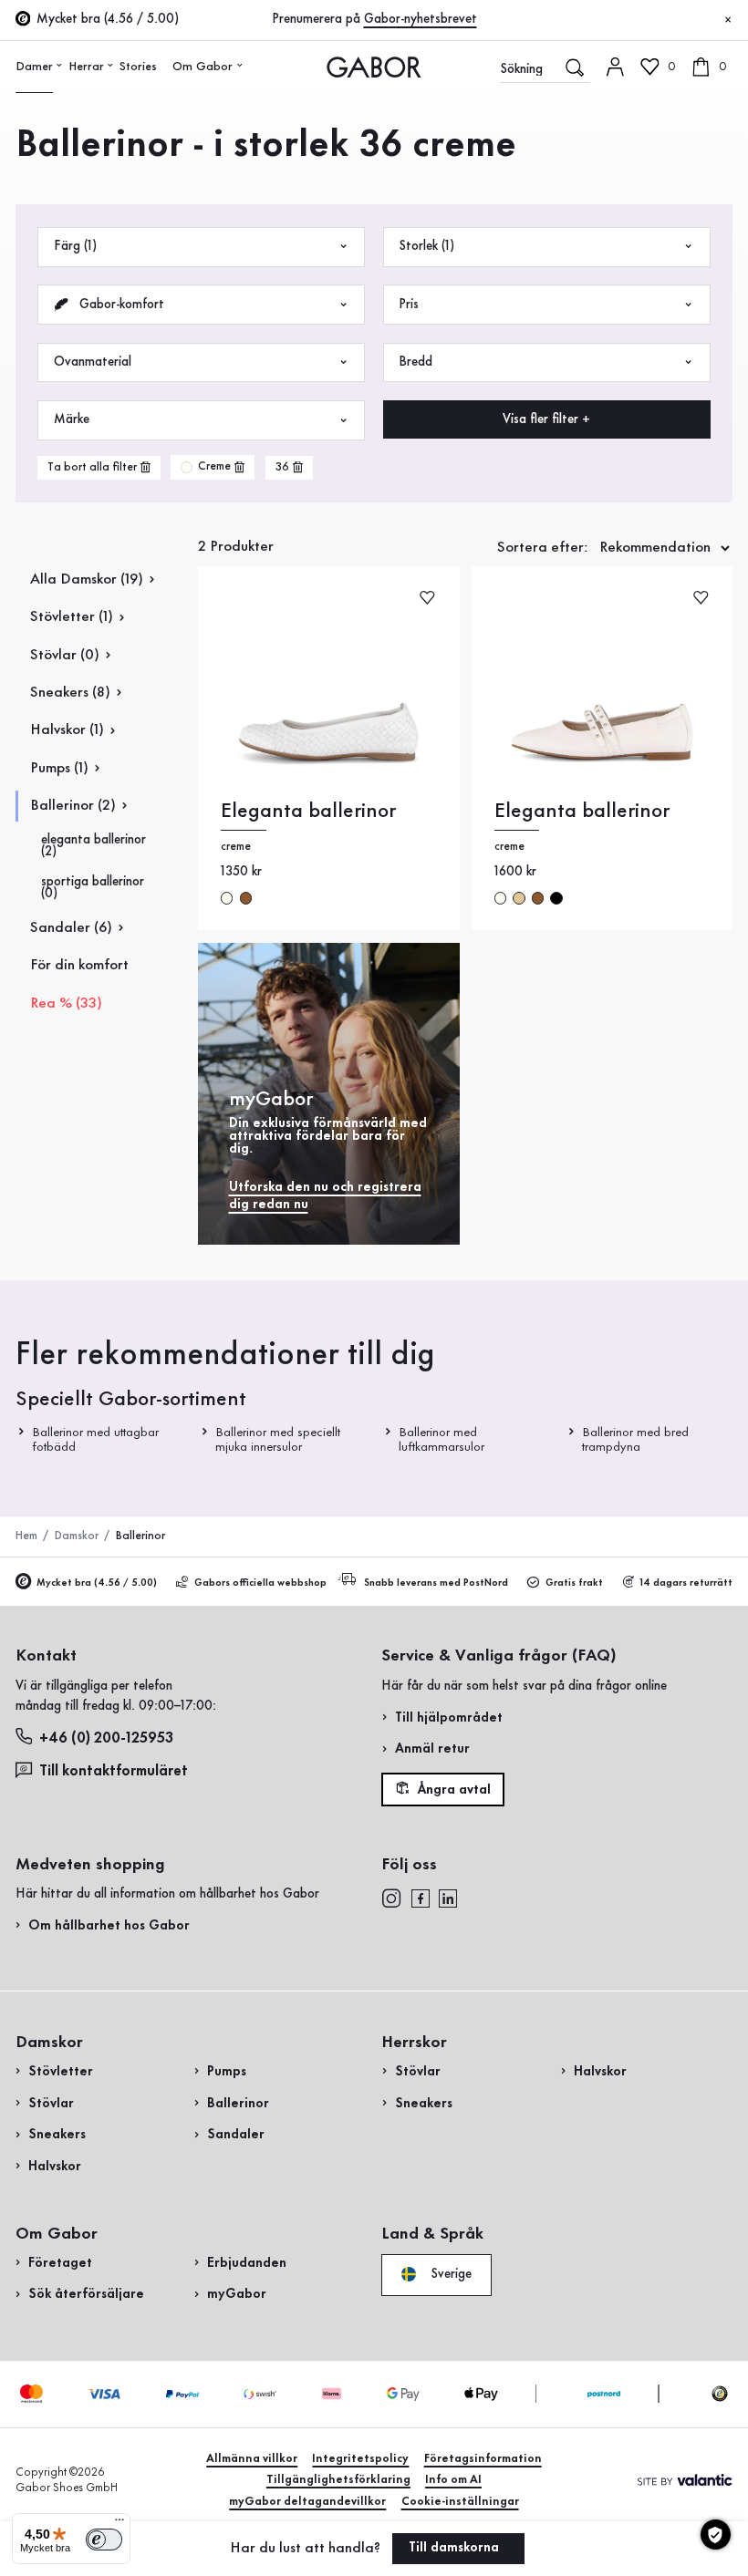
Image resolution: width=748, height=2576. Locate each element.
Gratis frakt (574, 1583)
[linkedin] (448, 1898)
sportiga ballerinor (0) (93, 888)
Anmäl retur (432, 1749)
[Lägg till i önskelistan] (427, 597)
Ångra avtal (452, 1789)
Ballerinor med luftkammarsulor (441, 1439)
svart (556, 898)
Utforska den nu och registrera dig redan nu (325, 1196)
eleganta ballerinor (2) (93, 846)
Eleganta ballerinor (308, 811)
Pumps (227, 2072)
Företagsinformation (483, 2459)
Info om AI (453, 2480)
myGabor (237, 2294)
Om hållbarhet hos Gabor (109, 1926)
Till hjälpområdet (449, 1718)
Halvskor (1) (67, 730)
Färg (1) (75, 246)
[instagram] (391, 1898)
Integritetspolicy (360, 2459)
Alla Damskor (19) (87, 579)
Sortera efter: (543, 548)
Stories (138, 67)
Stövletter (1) (72, 617)
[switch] (104, 2540)
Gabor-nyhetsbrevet (421, 19)
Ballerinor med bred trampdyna (634, 1439)
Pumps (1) (59, 768)
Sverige (449, 2274)
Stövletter (61, 2072)
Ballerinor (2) (73, 806)
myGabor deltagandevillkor (307, 2502)
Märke (72, 419)
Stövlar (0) (65, 655)
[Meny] (119, 2524)
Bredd (416, 362)
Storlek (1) (426, 246)
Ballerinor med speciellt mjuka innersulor (278, 1439)
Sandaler (236, 2135)
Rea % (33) (66, 1004)
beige (519, 898)
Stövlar (51, 2104)
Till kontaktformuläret (114, 1771)
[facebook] (421, 1898)
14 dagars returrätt (686, 1583)
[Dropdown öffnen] (60, 65)
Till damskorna (456, 2548)
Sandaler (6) (71, 928)
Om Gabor (203, 67)
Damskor (77, 1536)
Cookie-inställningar (460, 2502)
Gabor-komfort (120, 305)
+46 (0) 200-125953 (106, 1738)
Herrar (86, 67)
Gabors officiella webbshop (260, 1583)
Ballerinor (238, 2104)
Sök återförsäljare (86, 2294)
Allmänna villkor (252, 2459)
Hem (26, 1536)
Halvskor (55, 2167)
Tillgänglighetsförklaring (338, 2480)
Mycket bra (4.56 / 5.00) (97, 1583)
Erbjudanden (247, 2263)
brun (246, 898)
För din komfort (79, 965)
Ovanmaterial (93, 362)
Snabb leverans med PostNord (436, 1583)
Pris (409, 305)
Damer (34, 67)
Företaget (60, 2263)
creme (227, 898)
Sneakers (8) (70, 693)
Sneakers (57, 2135)
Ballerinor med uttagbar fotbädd (95, 1439)
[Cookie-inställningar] (716, 2535)
